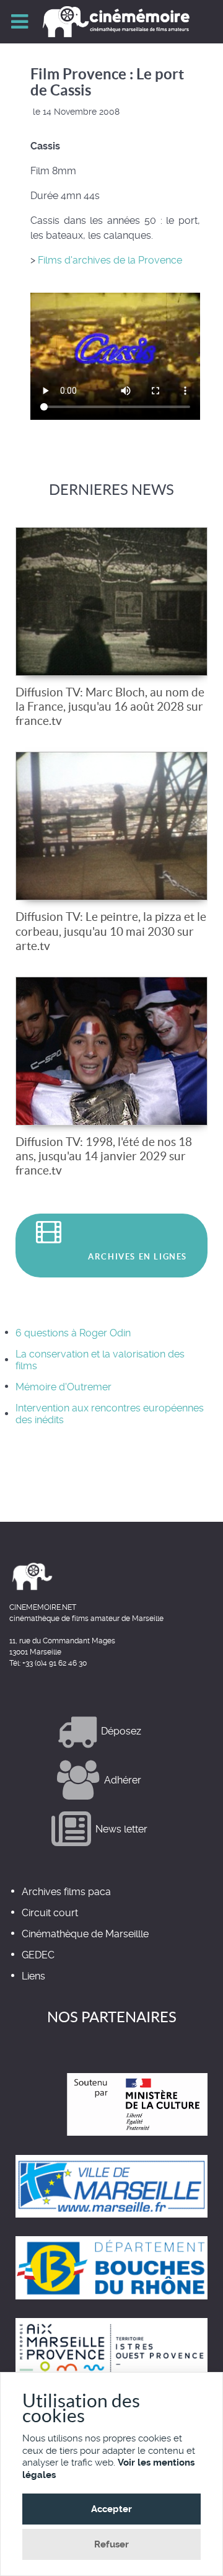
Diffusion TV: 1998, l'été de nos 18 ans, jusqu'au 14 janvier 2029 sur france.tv (104, 1156)
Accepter (111, 2509)
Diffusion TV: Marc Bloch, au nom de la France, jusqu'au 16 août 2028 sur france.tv (110, 706)
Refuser (111, 2544)
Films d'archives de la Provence (110, 260)
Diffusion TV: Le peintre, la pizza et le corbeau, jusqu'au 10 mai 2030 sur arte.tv (111, 931)
